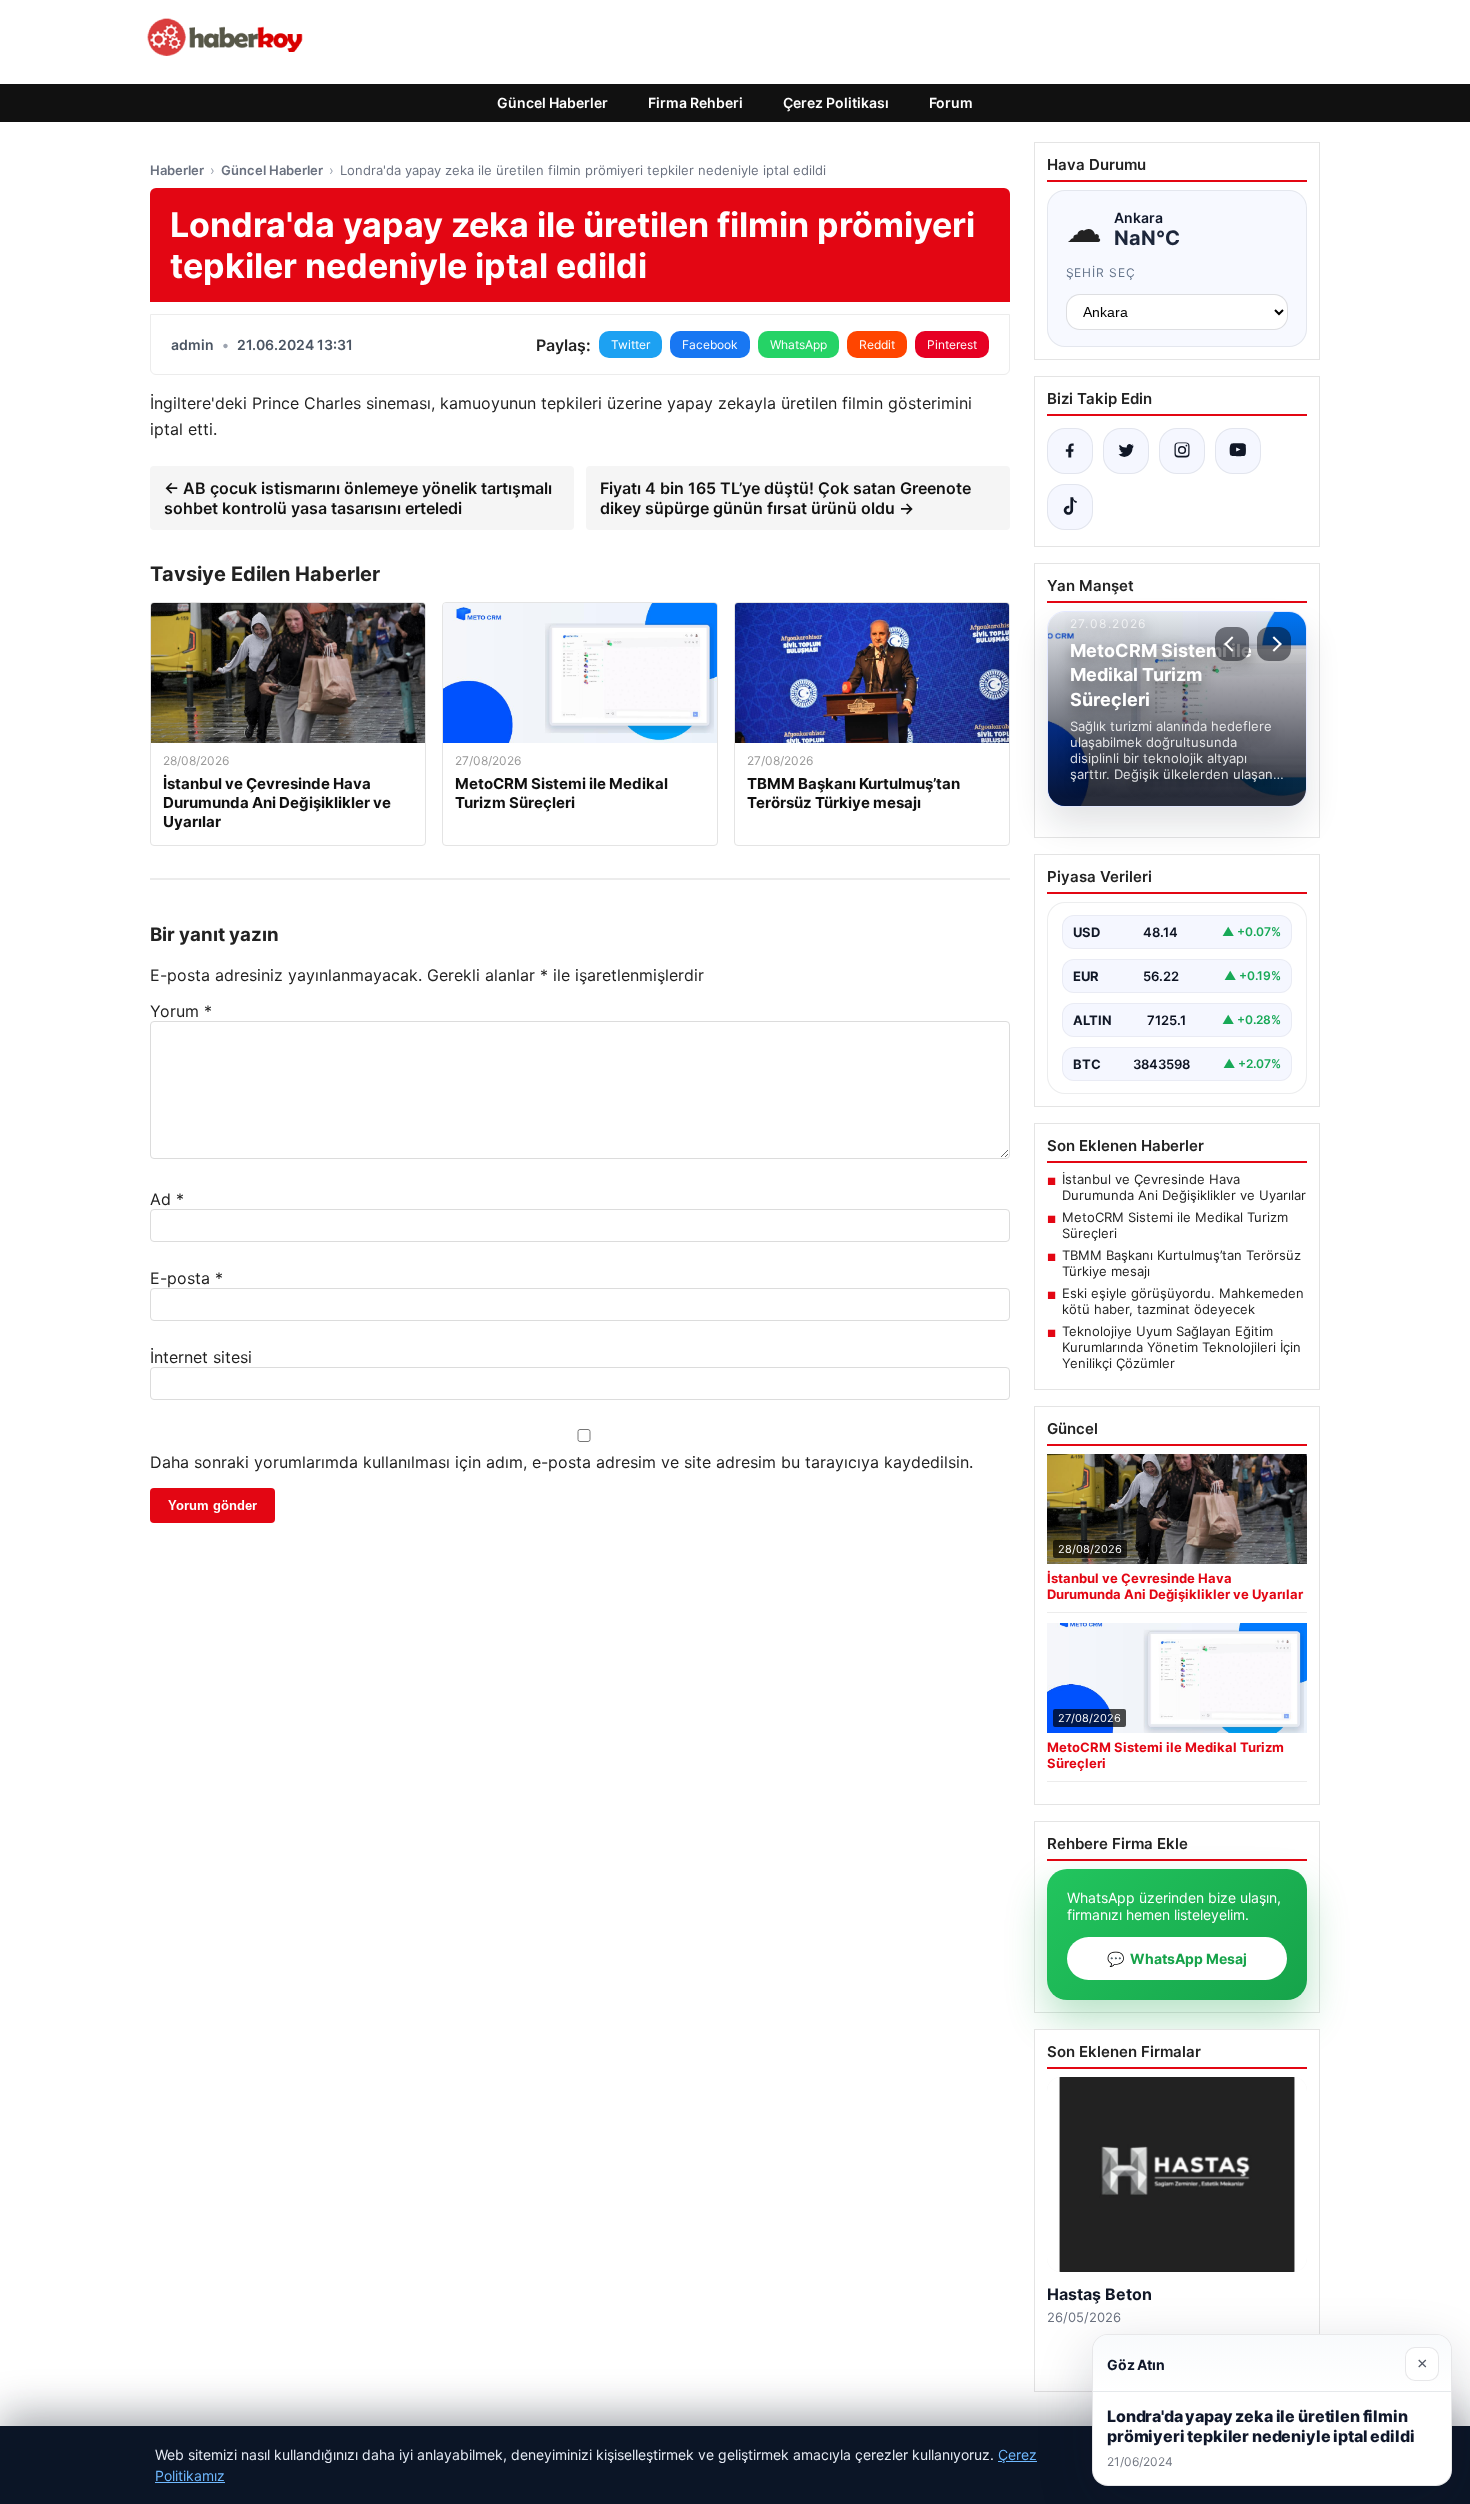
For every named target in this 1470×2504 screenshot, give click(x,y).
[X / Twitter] (1126, 451)
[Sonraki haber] (1274, 644)
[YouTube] (1238, 451)
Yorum (181, 1011)
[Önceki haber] (1232, 644)
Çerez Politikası (836, 102)
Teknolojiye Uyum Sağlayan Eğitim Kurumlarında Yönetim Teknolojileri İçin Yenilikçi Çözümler (1181, 1347)
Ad (167, 1199)
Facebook (710, 344)
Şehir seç (1101, 272)
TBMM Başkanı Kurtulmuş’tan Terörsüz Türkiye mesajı (1181, 1263)
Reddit (877, 344)
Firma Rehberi (695, 102)
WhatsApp (798, 344)
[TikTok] (1070, 507)
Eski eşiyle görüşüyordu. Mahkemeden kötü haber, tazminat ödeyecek (1183, 1301)
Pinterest (952, 344)
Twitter (630, 344)
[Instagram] (1182, 451)
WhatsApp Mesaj (1177, 1958)
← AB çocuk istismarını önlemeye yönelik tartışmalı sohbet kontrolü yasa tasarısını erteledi (358, 498)
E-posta (186, 1278)
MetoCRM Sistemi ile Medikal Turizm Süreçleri (1175, 1225)
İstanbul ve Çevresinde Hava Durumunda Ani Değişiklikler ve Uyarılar (1184, 1187)
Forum (951, 102)
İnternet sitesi (201, 1357)
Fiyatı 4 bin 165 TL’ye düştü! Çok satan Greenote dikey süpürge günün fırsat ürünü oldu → (785, 498)
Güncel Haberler (552, 102)
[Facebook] (1070, 451)
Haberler (177, 170)
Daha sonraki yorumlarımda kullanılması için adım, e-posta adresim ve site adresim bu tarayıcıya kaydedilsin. (561, 1462)
